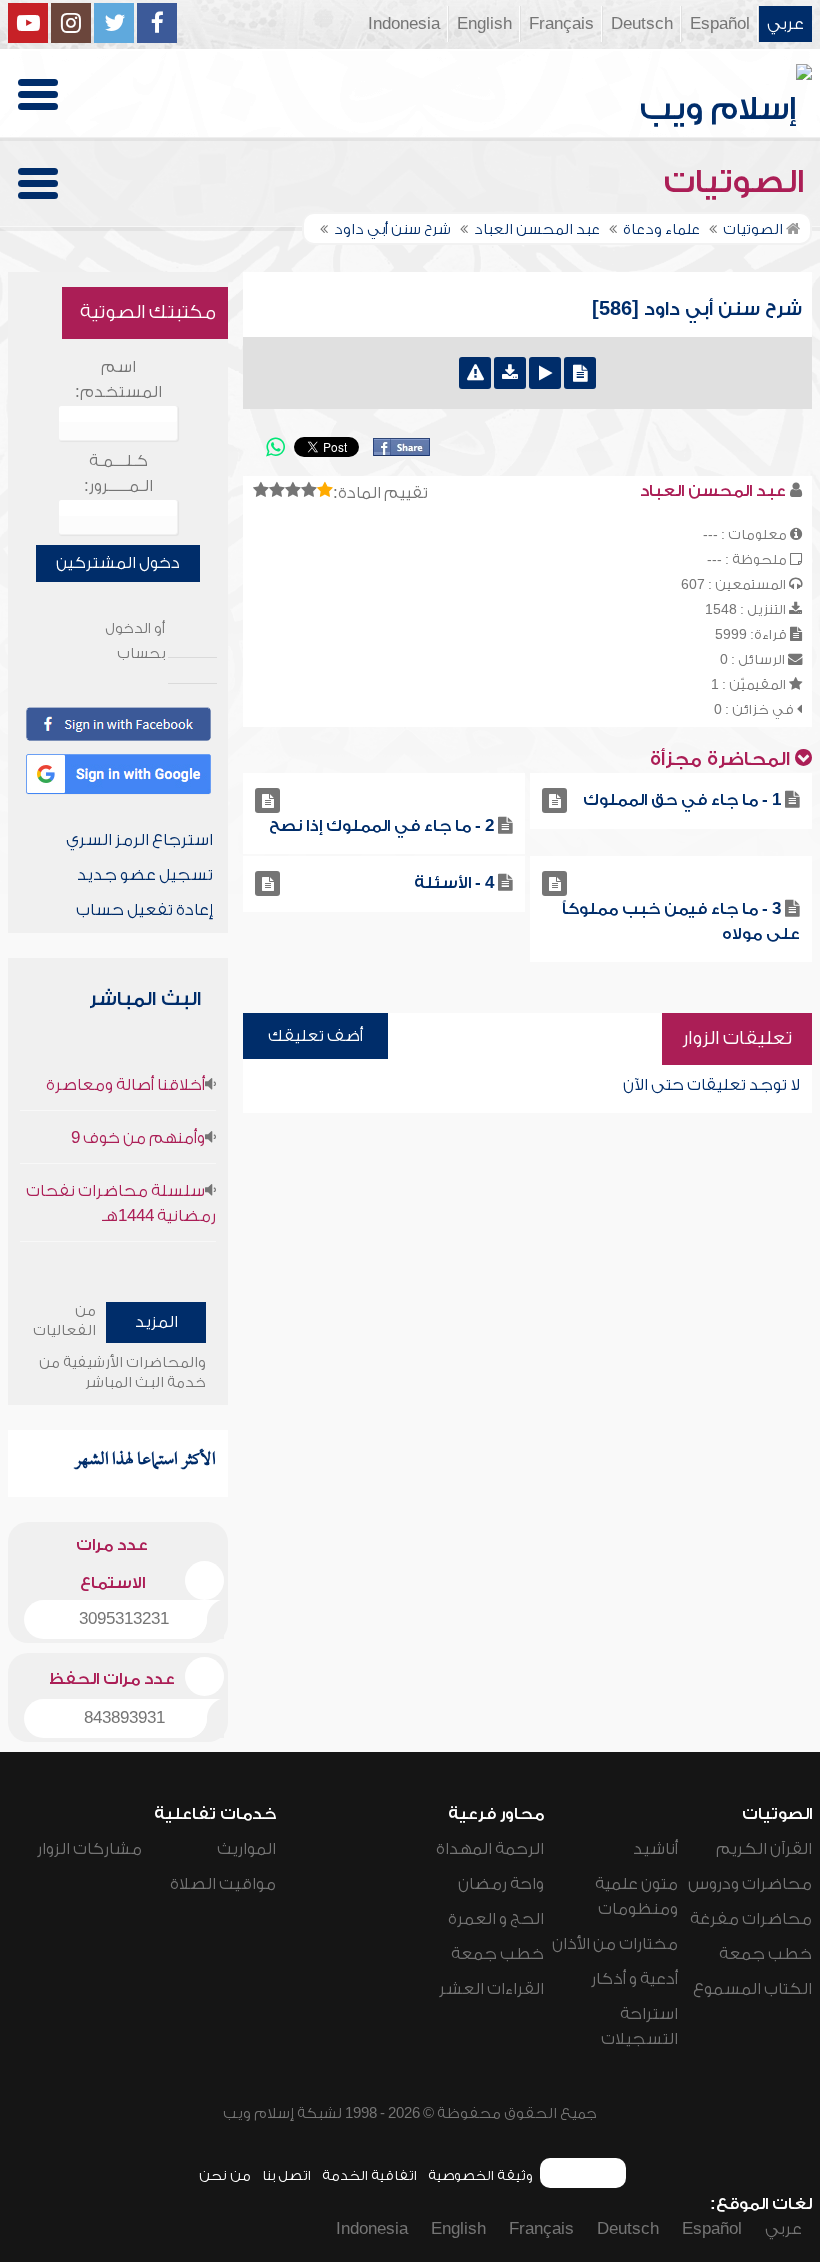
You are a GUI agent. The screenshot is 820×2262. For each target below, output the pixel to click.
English (484, 24)
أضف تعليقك (315, 1036)
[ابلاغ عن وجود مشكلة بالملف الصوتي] (475, 373)
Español (720, 24)
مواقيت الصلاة (223, 1884)
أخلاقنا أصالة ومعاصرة (125, 1085)
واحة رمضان (501, 1884)
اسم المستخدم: (118, 379)
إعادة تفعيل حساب (144, 910)
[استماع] (545, 373)
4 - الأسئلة (454, 883)
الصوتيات (738, 182)
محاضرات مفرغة (751, 1919)
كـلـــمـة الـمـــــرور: (118, 473)
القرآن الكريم (764, 1849)
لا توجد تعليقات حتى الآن (711, 1085)
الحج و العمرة (496, 1919)
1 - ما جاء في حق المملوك (682, 800)
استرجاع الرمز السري (139, 840)
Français (561, 24)
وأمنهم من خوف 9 (138, 1138)
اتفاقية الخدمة (369, 2175)
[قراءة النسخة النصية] (580, 373)
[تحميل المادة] (510, 373)
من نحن (225, 2175)
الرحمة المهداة (490, 1849)
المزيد (156, 1322)
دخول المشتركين (118, 563)
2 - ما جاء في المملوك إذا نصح (381, 826)
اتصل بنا (286, 2175)
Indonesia (404, 24)
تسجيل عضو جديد (145, 875)
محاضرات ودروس (750, 1884)
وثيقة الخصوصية (480, 2175)
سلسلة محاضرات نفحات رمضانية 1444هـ (121, 1203)
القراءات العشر (491, 1989)
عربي (785, 24)
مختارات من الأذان (615, 1944)
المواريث (246, 1849)
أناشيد (655, 1849)
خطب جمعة (765, 1954)
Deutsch (642, 24)
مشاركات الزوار (89, 1849)
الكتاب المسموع (752, 1989)
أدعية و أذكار (634, 1979)
